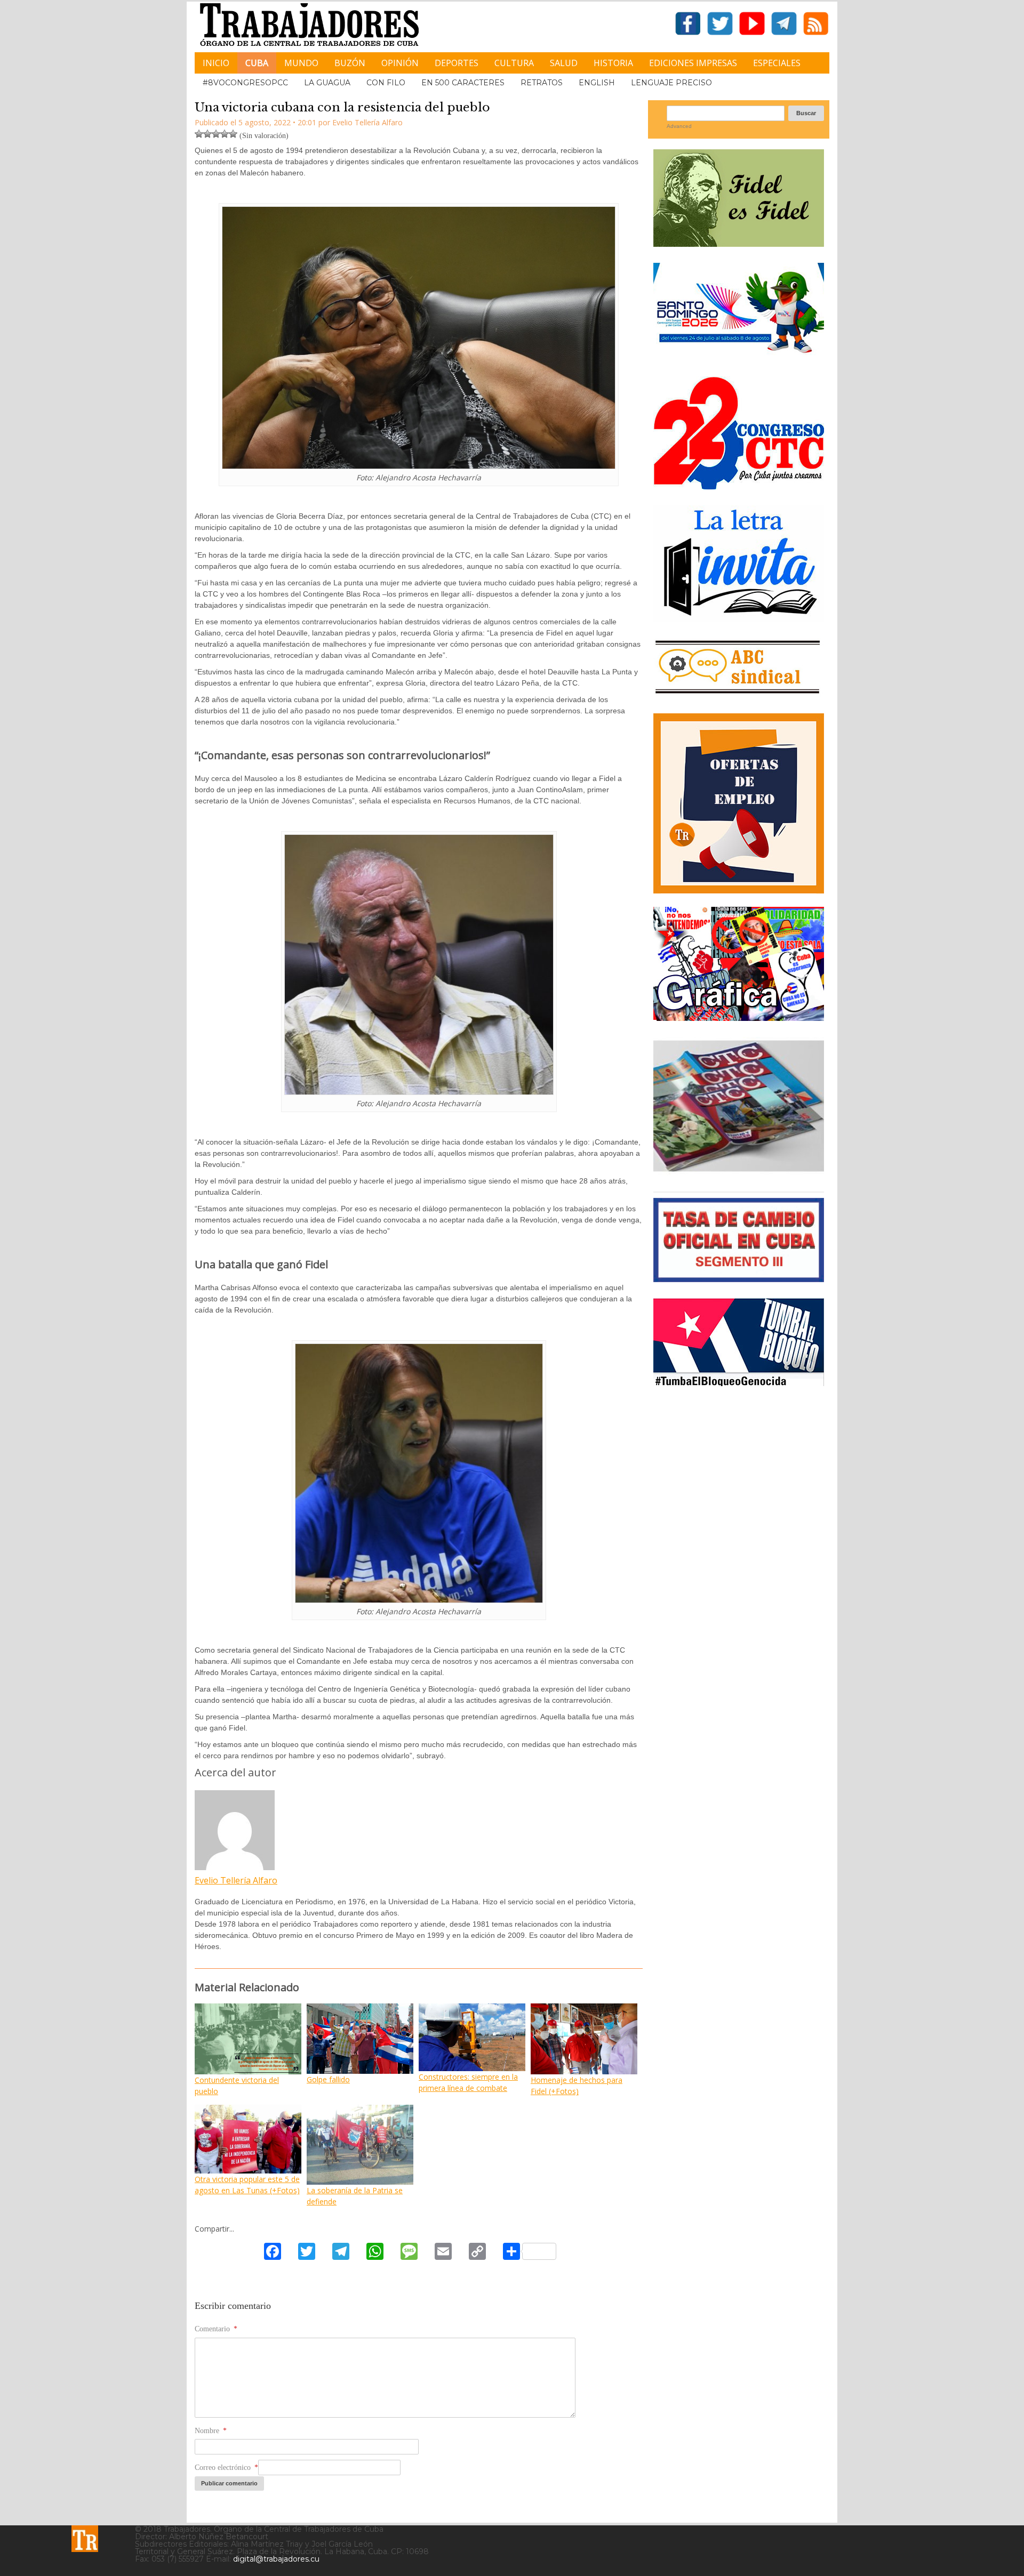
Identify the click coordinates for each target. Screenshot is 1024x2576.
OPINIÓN (400, 63)
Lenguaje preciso (671, 83)
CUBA (257, 63)
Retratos (542, 83)
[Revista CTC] (739, 1172)
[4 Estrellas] (225, 134)
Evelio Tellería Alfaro (236, 1880)
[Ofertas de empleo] (739, 803)
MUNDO (301, 63)
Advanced (679, 126)
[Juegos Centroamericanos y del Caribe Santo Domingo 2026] (739, 356)
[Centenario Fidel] (739, 243)
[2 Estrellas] (207, 134)
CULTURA (514, 63)
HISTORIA (613, 63)
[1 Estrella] (199, 134)
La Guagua (327, 83)
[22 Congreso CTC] (739, 485)
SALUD (564, 63)
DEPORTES (457, 63)
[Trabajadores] (85, 2539)
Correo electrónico (226, 2468)
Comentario (216, 2329)
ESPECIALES (777, 63)
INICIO (216, 63)
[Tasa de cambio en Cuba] (739, 1278)
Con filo (386, 83)
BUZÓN (350, 63)
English (597, 83)
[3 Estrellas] (216, 134)
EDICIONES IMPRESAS (693, 63)
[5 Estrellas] (233, 134)
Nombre (211, 2431)
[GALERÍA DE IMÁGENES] (739, 1017)
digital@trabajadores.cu (276, 2559)
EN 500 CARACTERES (463, 83)
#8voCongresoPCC (245, 83)
